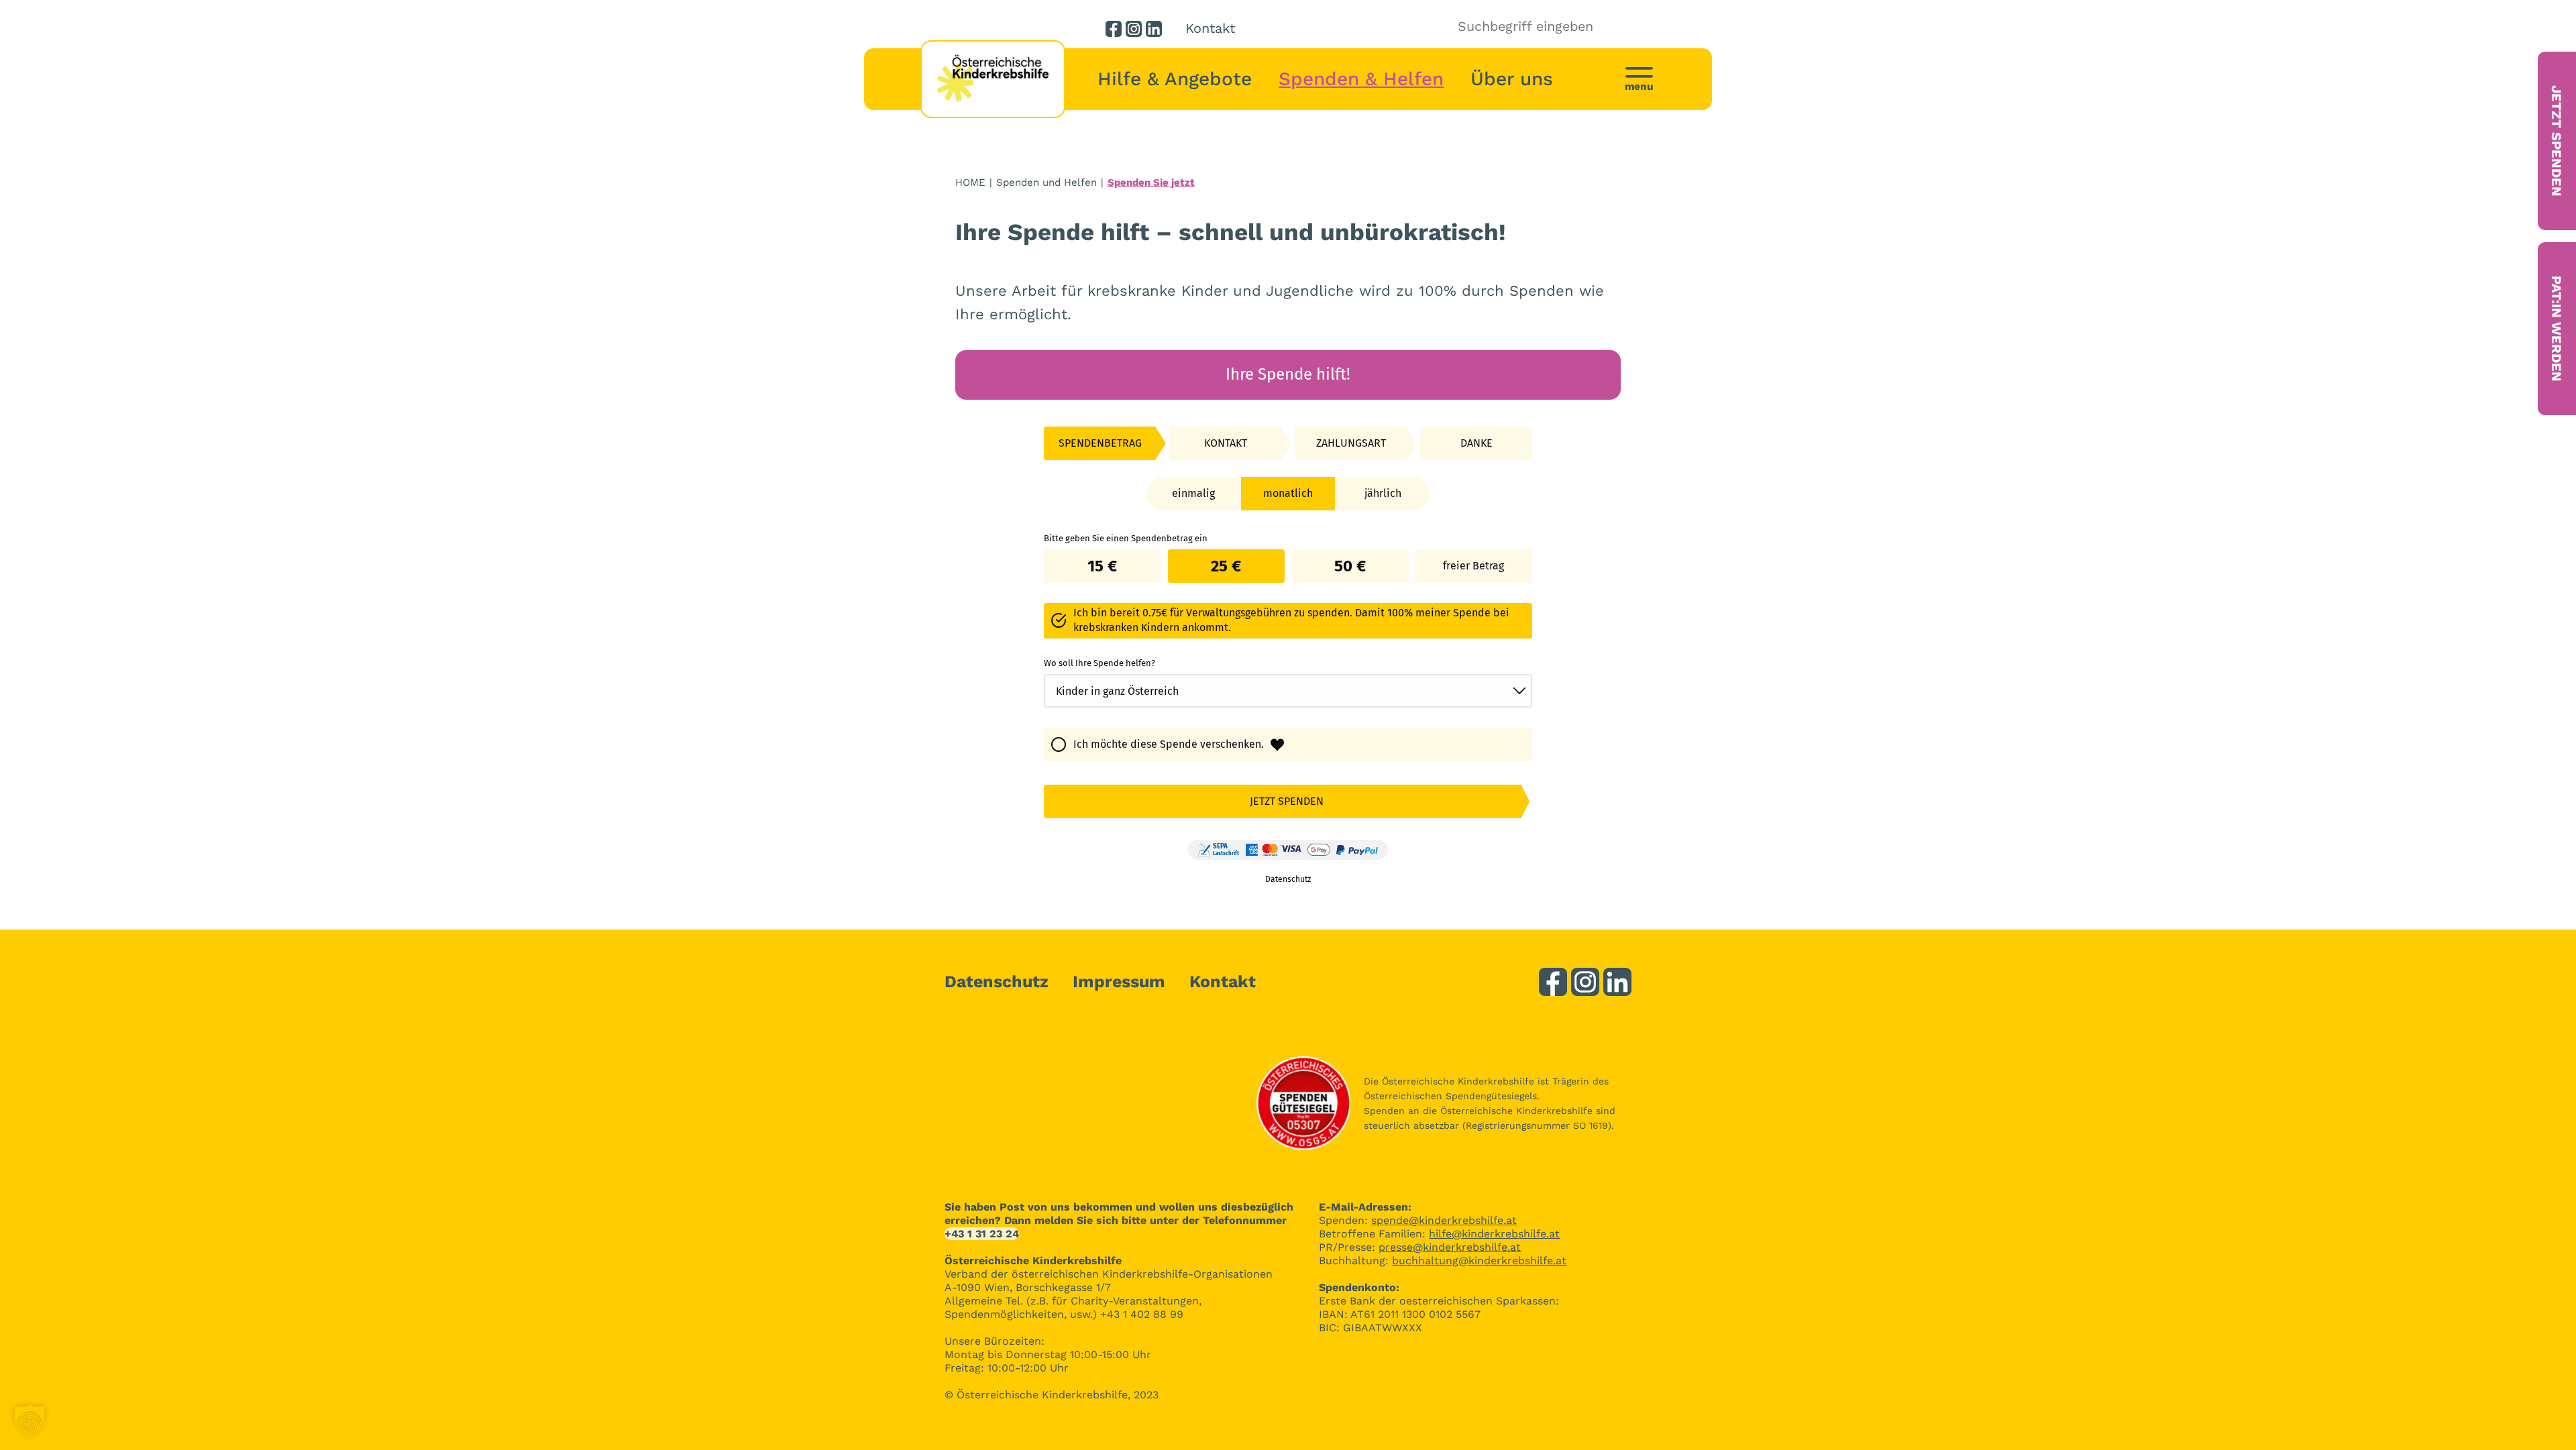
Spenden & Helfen (1361, 79)
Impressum (1119, 982)
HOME (970, 182)
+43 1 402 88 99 (1142, 1314)
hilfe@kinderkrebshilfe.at (1494, 1234)
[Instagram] (1134, 29)
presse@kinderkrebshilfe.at (1450, 1247)
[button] (30, 1420)
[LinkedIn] (1154, 29)
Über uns (1512, 79)
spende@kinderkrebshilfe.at (1444, 1220)
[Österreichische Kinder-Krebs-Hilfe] (993, 79)
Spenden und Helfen (1046, 182)
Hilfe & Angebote (1175, 79)
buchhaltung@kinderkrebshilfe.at (1479, 1261)
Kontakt (1210, 28)
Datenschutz (997, 982)
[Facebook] (1114, 29)
